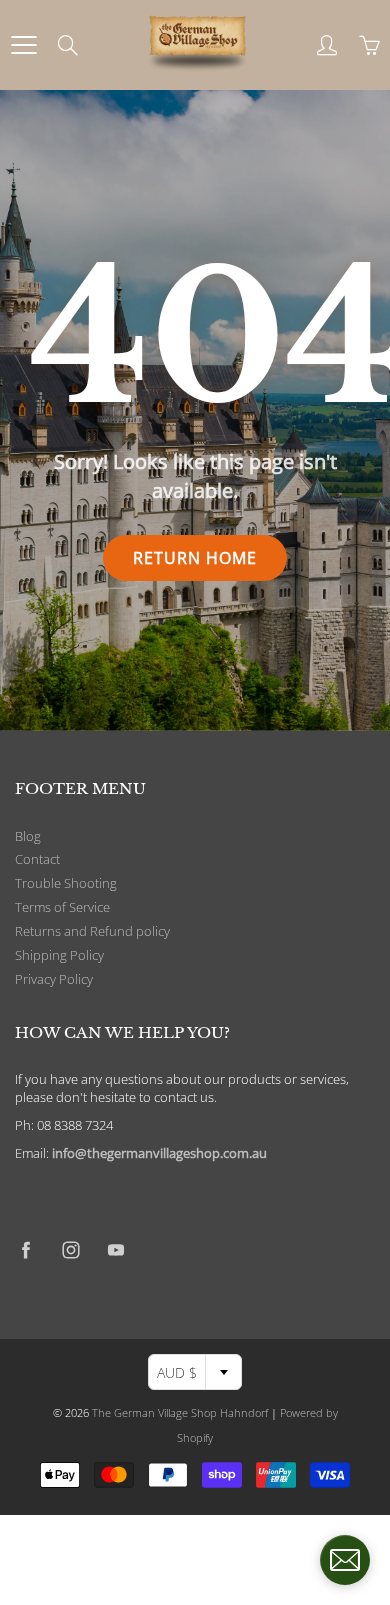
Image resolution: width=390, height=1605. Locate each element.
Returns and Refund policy (92, 931)
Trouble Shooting (66, 883)
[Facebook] (25, 1249)
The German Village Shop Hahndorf (180, 1412)
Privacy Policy (54, 979)
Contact (37, 859)
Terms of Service (62, 907)
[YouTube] (115, 1249)
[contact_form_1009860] (345, 1560)
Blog (28, 836)
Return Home (195, 558)
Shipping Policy (59, 955)
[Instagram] (70, 1249)
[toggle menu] (23, 45)
